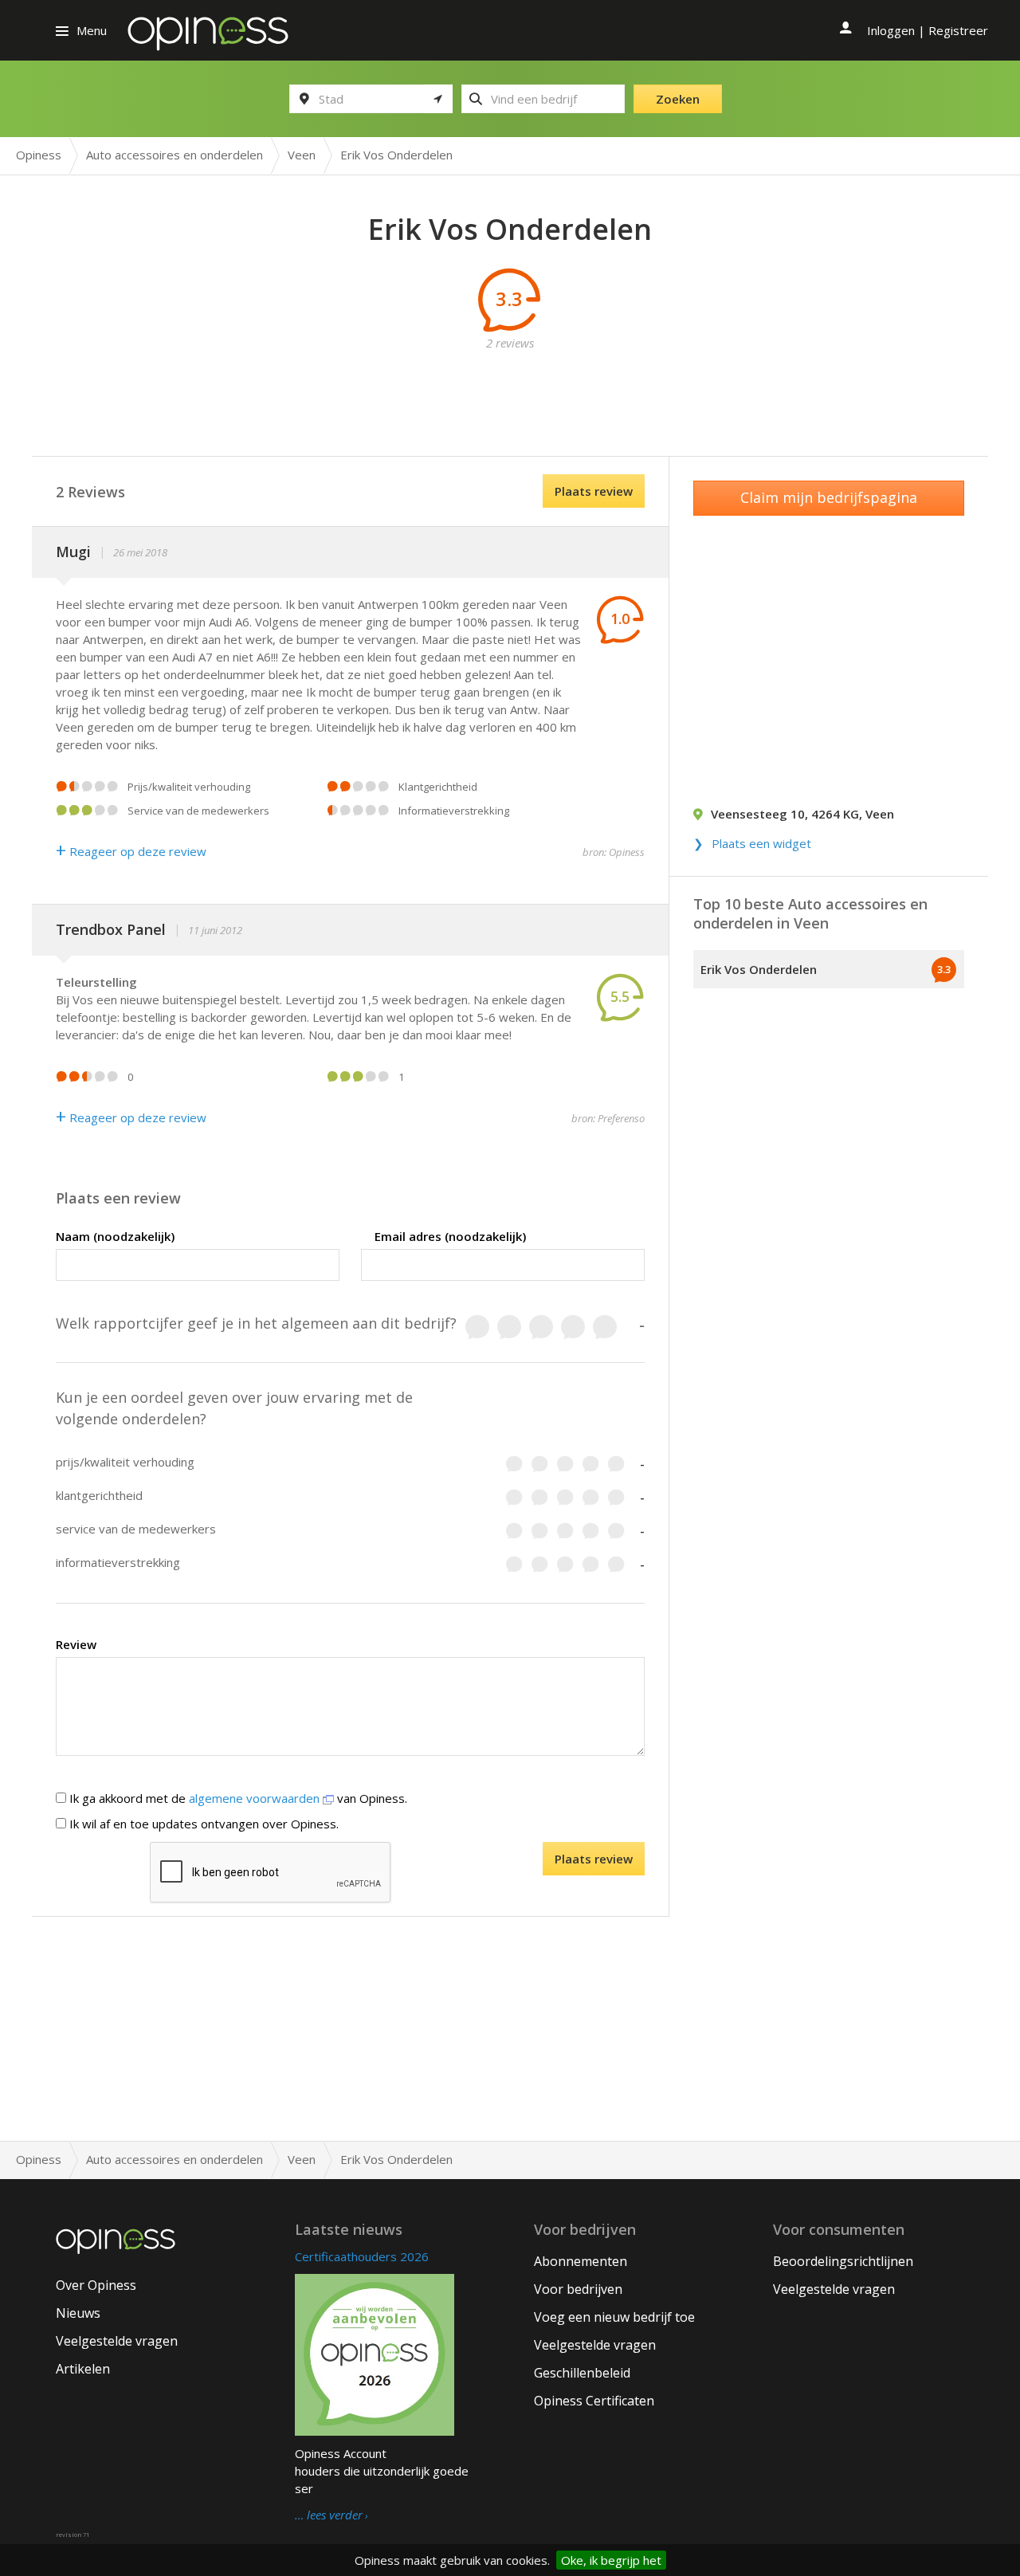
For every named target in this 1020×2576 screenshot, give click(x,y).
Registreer (958, 30)
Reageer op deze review (131, 851)
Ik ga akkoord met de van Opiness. (237, 1798)
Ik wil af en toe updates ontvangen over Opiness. (202, 1824)
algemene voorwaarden (256, 1798)
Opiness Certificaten (594, 2401)
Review (76, 1644)
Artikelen (83, 2369)
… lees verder (329, 2515)
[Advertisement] (510, 387)
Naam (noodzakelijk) (115, 1236)
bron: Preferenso (608, 1118)
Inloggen (891, 30)
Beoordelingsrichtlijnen (843, 2261)
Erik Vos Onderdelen (759, 969)
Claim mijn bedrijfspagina (829, 497)
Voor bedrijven (578, 2289)
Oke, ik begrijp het (611, 2560)
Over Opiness (96, 2285)
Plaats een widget (761, 843)
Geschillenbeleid (582, 2373)
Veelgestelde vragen (117, 2341)
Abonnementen (581, 2261)
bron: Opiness (614, 852)
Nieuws (78, 2313)
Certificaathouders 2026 (362, 2256)
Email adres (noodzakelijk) (450, 1236)
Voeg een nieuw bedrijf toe (614, 2317)
